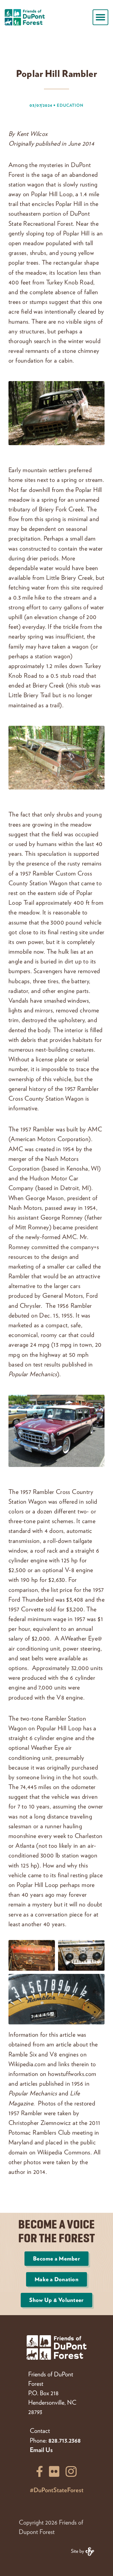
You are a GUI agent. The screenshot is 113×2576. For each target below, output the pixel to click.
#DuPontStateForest (57, 2490)
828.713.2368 (65, 2440)
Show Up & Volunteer (56, 2300)
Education (70, 105)
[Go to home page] (25, 17)
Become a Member (56, 2258)
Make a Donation (56, 2279)
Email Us (41, 2449)
